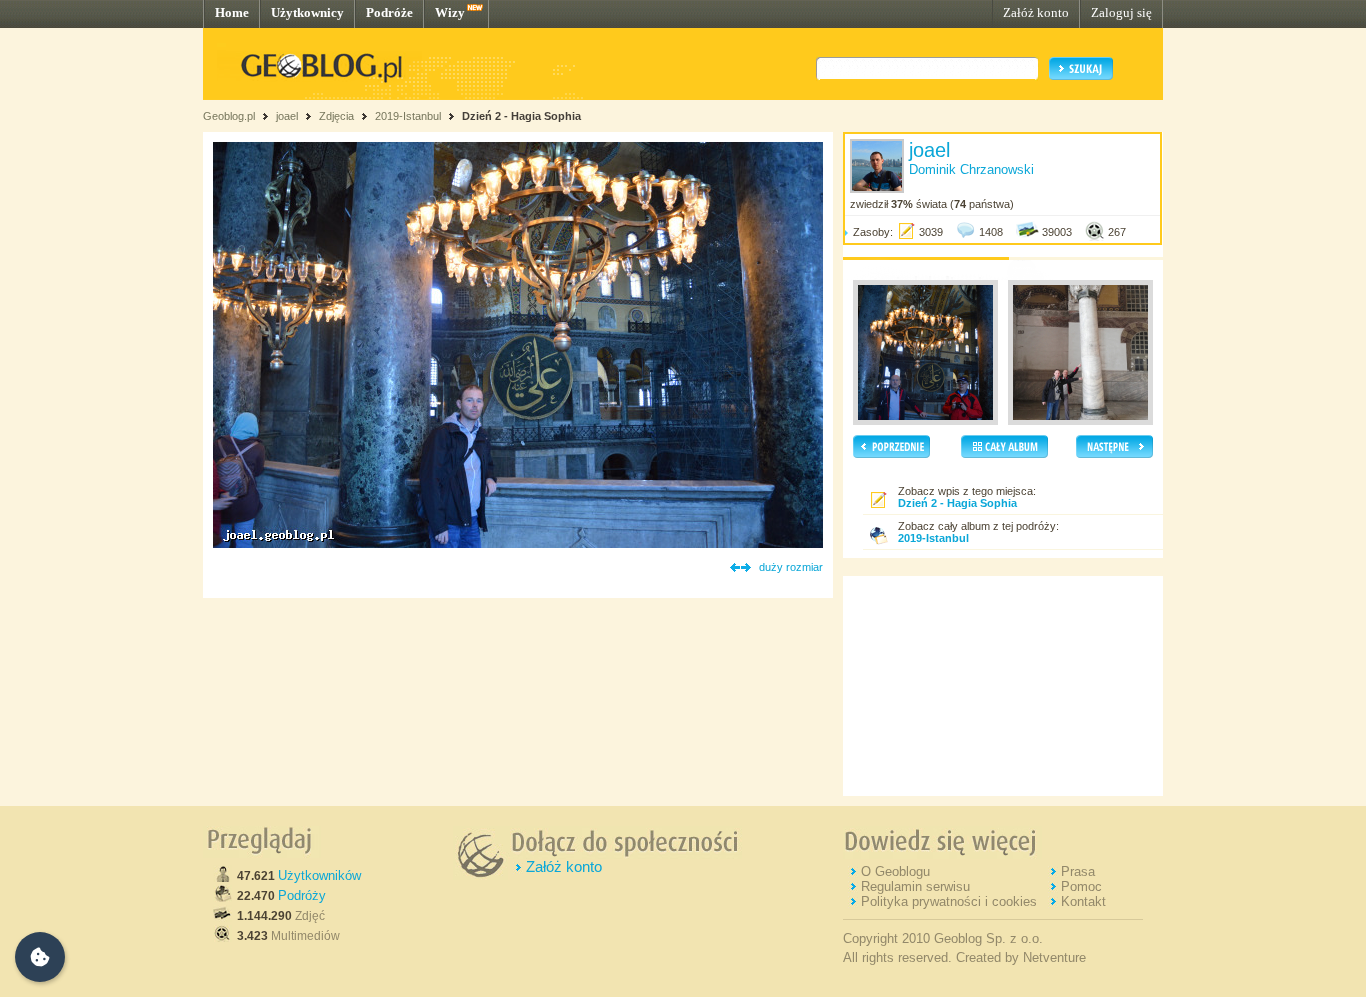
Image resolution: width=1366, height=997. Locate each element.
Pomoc (1081, 886)
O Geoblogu (895, 871)
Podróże (389, 12)
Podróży (302, 895)
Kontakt (1083, 901)
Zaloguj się (1121, 12)
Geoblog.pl (229, 116)
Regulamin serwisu (915, 886)
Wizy (450, 12)
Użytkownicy (307, 12)
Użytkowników (319, 875)
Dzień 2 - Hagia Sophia (521, 116)
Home (232, 12)
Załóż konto (1036, 12)
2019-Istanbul (408, 116)
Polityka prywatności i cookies (949, 901)
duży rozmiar (791, 567)
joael (287, 116)
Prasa (1078, 871)
